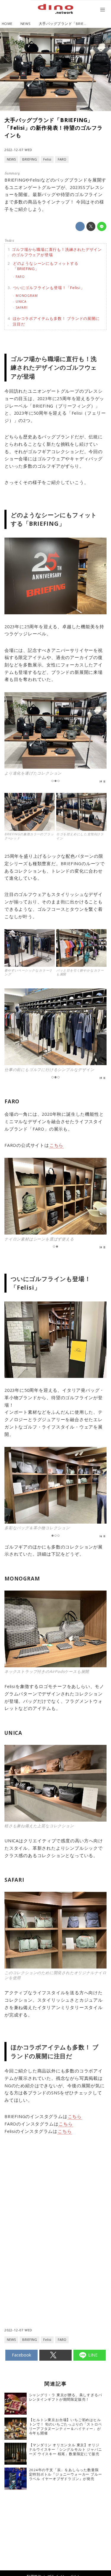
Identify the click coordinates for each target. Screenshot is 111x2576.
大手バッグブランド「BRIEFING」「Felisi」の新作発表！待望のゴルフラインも (54, 128)
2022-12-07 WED (18, 150)
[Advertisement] (56, 2205)
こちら (56, 1145)
